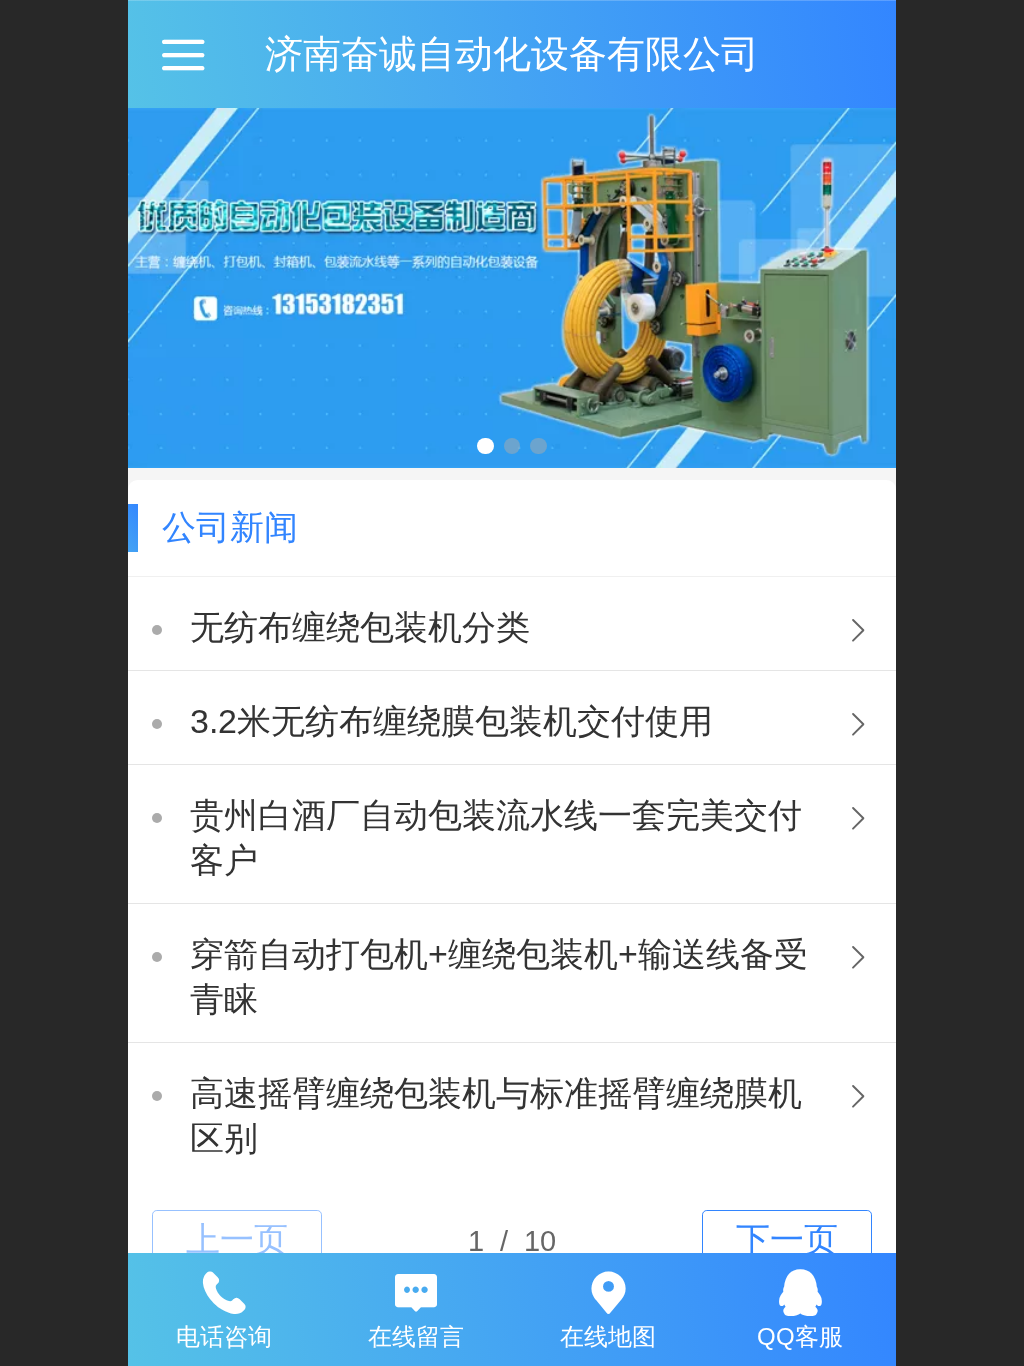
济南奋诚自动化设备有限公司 (512, 53)
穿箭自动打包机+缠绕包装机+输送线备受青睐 (499, 977)
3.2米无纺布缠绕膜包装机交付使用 (451, 721)
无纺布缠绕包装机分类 (360, 627)
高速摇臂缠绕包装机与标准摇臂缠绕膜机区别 (496, 1116)
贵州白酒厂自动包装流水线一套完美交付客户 (496, 838)
